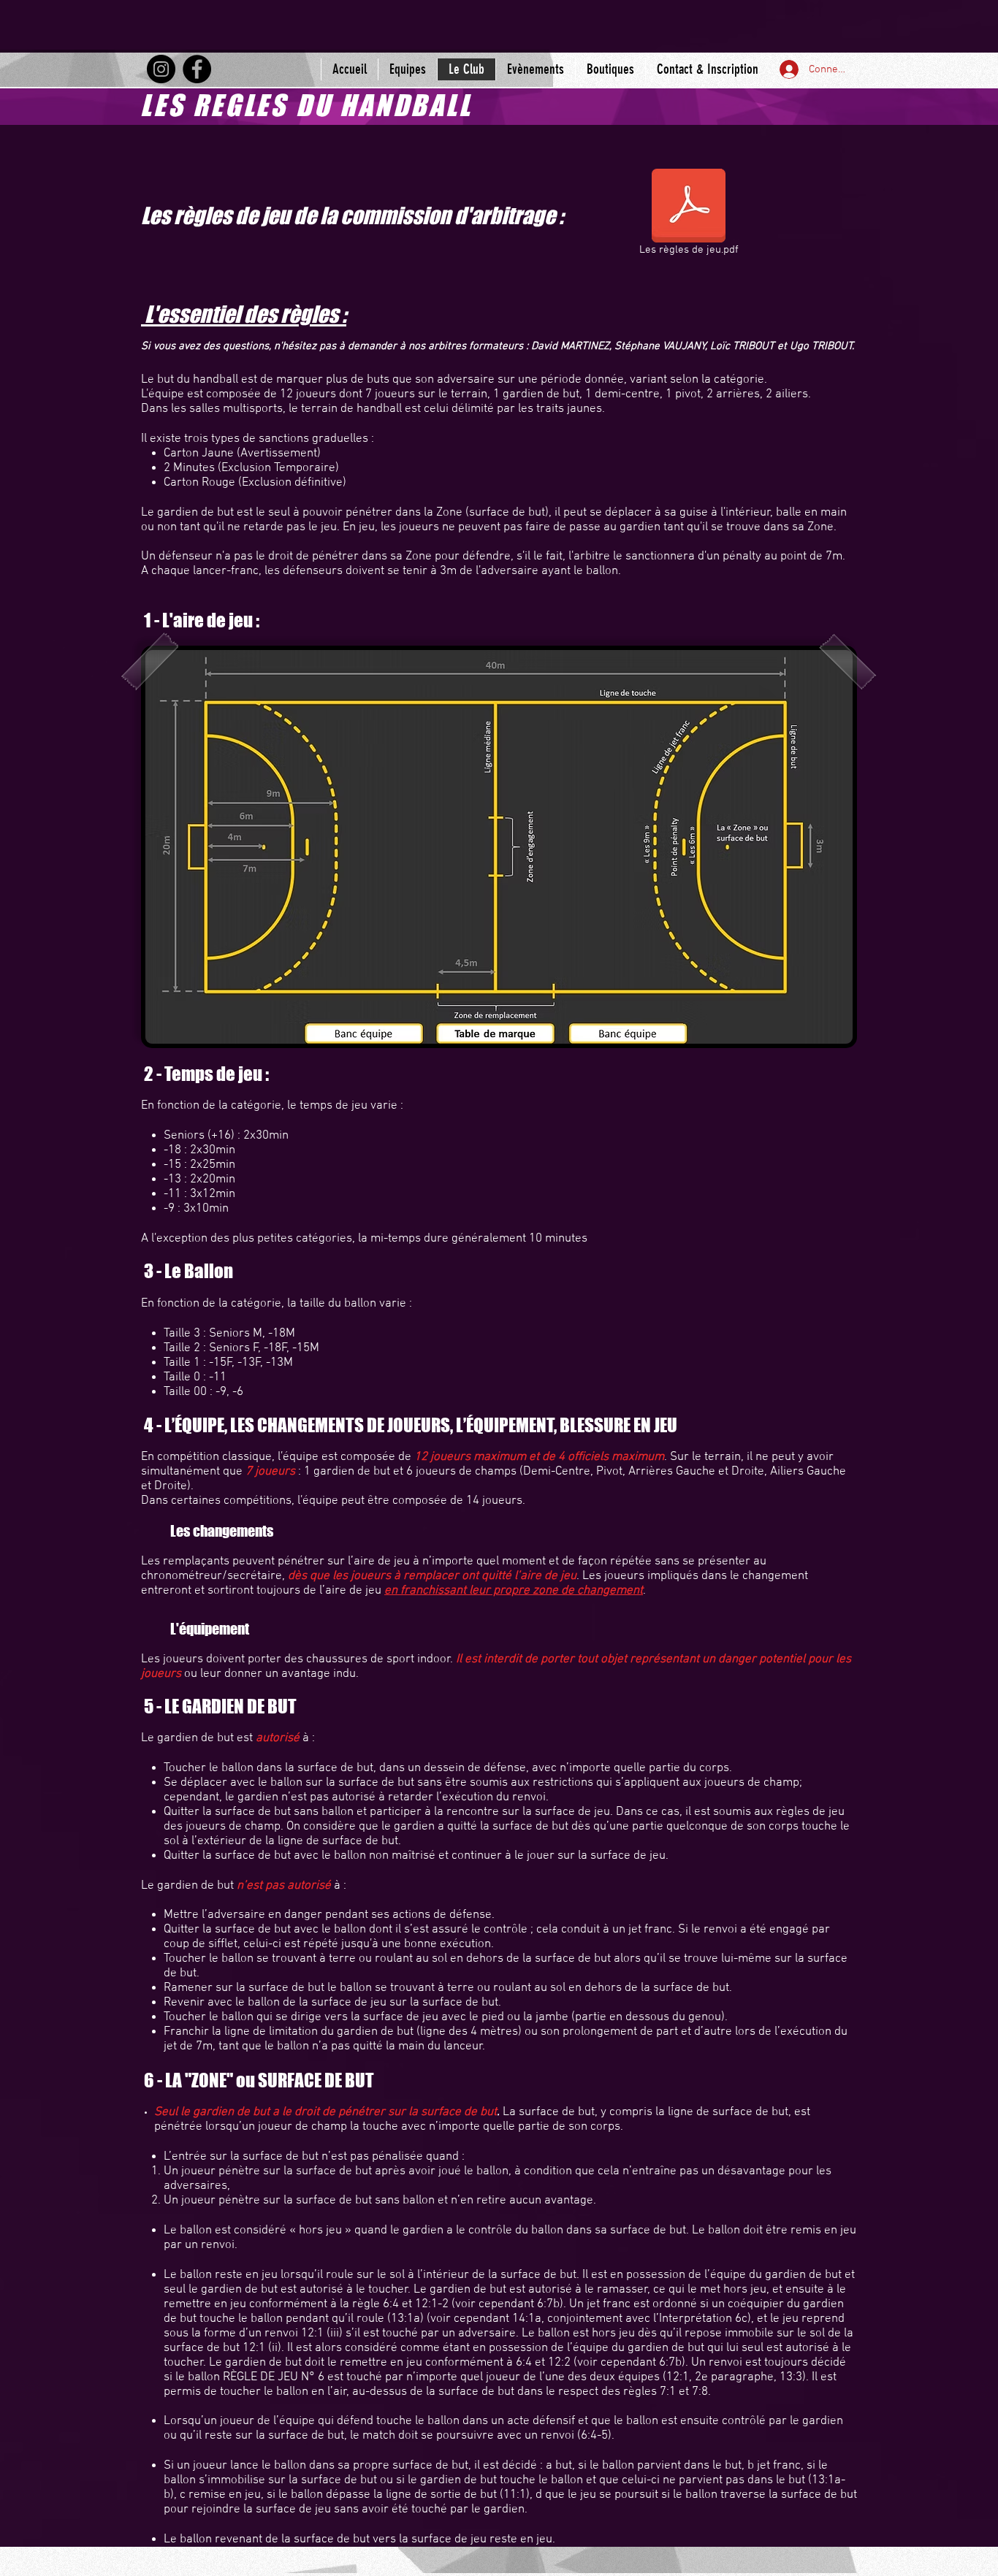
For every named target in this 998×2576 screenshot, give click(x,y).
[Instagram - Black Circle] (161, 69)
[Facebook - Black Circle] (197, 69)
